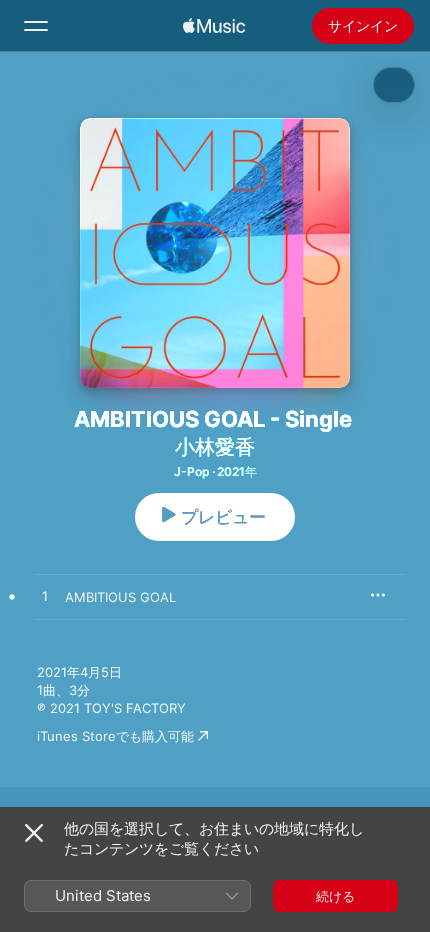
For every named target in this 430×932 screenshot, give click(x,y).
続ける (335, 896)
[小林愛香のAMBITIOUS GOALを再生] (45, 597)
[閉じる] (34, 833)
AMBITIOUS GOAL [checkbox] (120, 597)
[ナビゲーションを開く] (36, 26)
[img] (214, 26)
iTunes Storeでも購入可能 (115, 736)
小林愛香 (215, 447)
